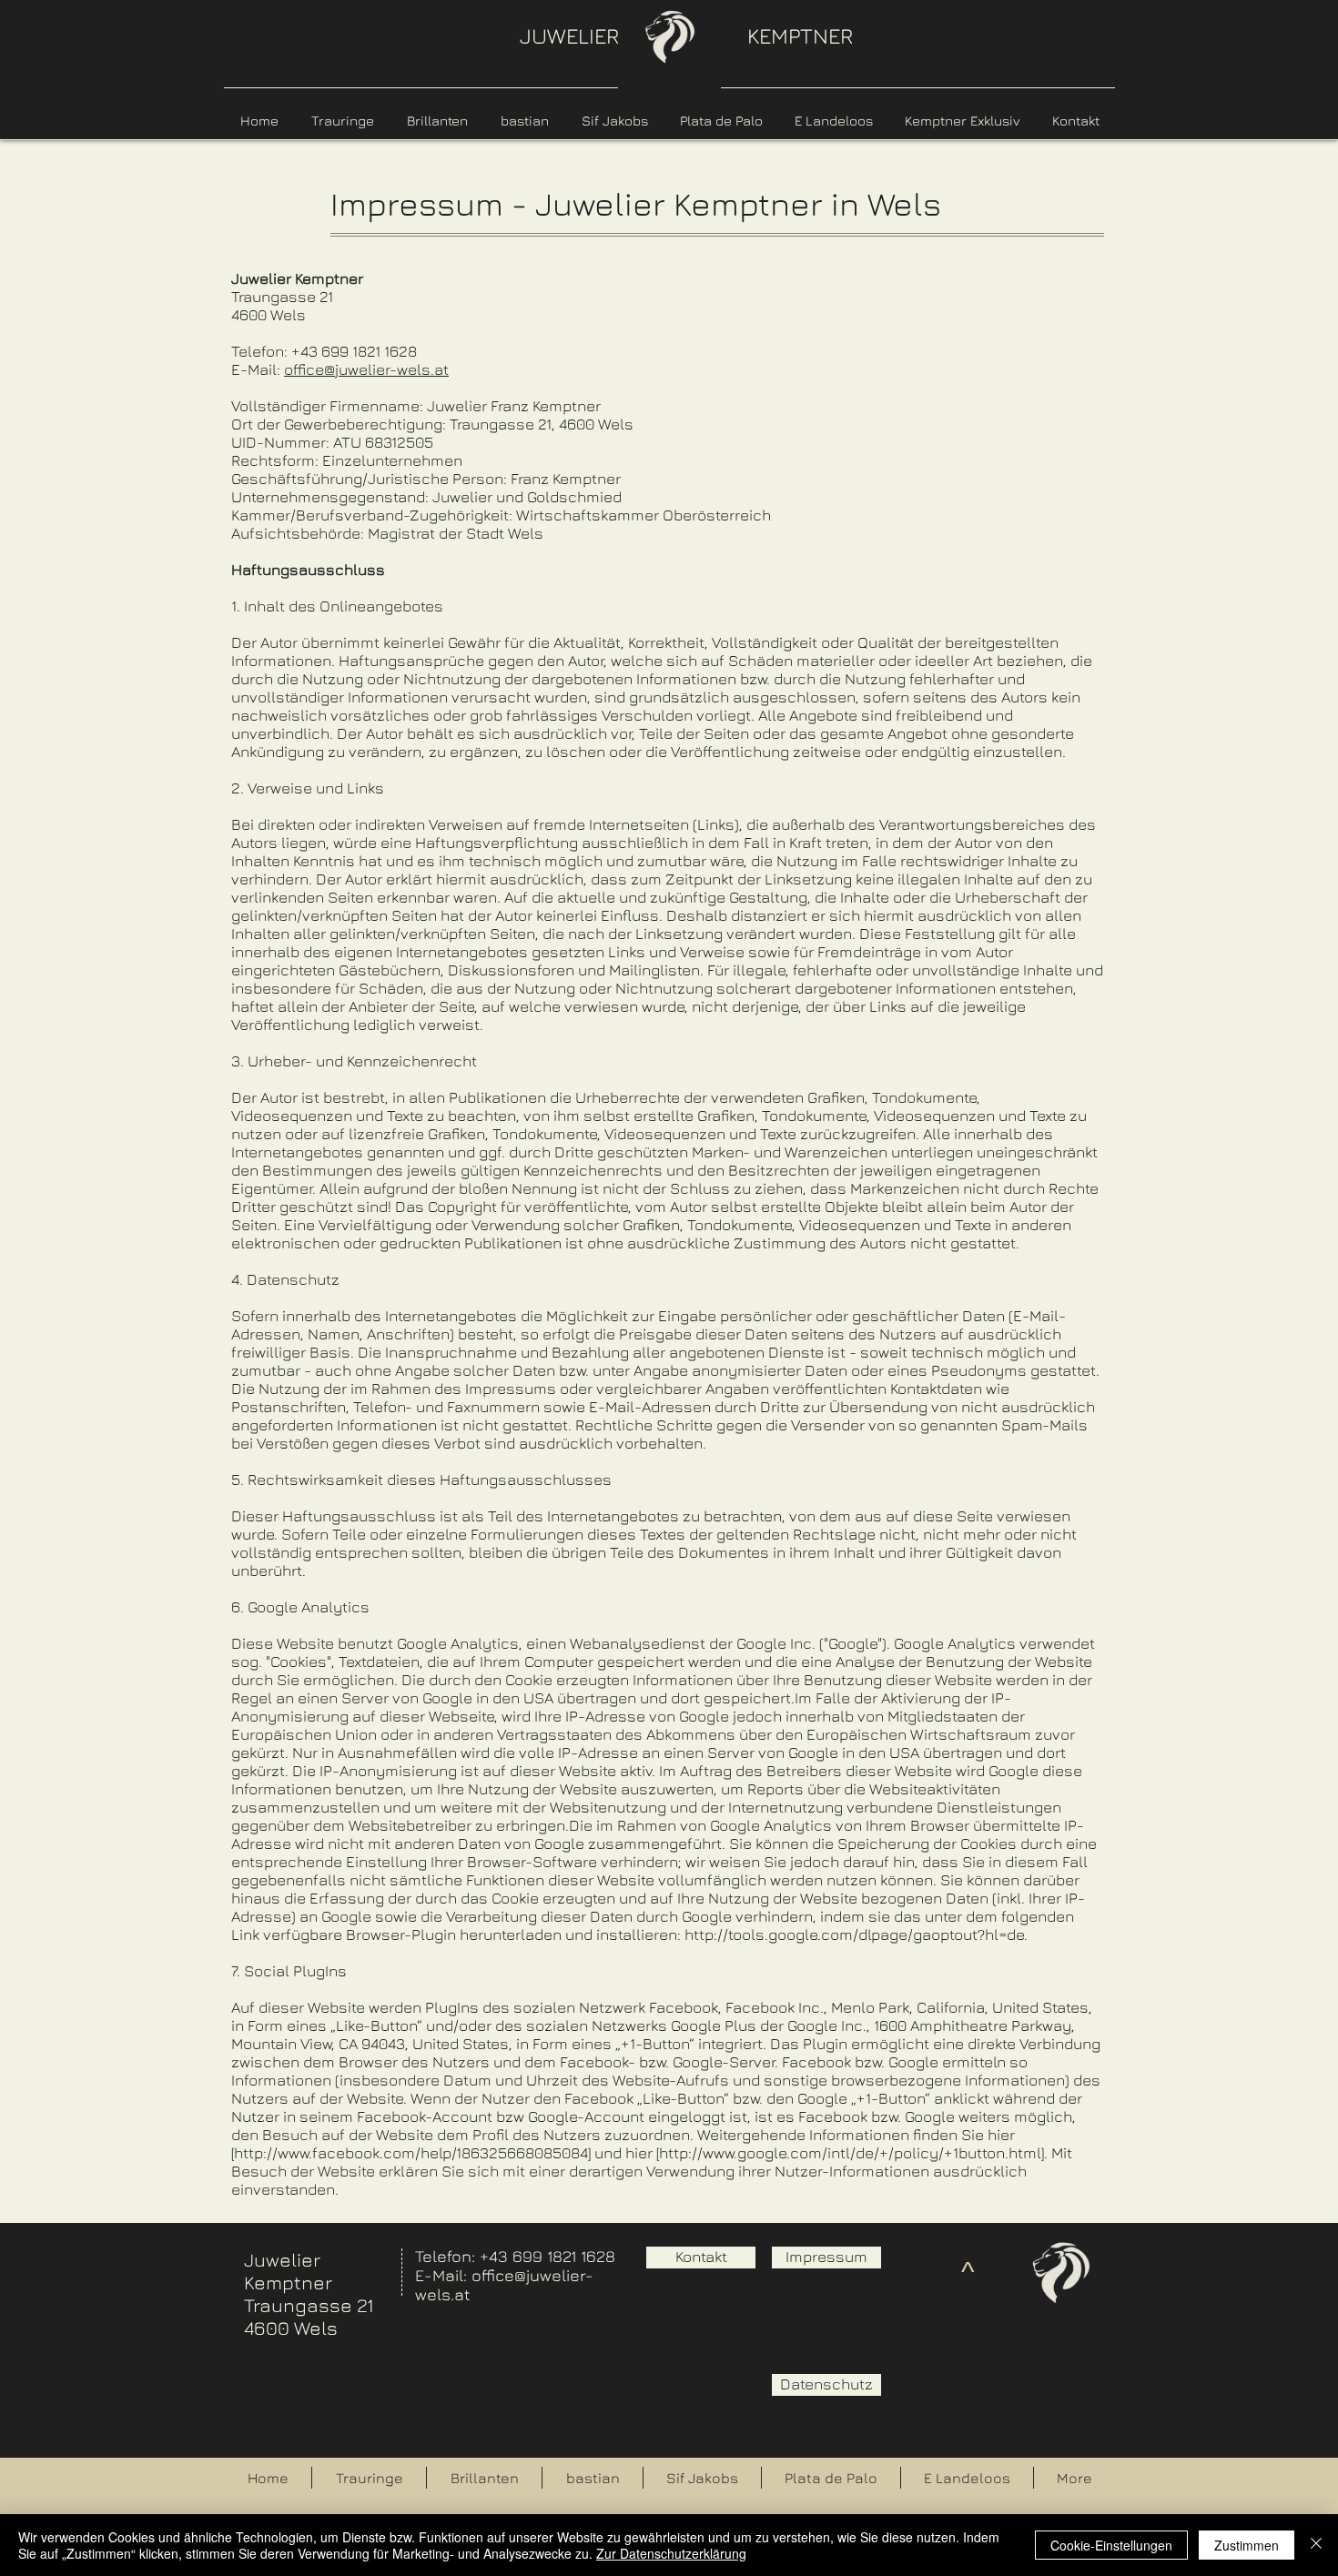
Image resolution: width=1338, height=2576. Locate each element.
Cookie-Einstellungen (1111, 2545)
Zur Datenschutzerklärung (671, 2553)
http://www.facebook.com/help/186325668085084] (412, 2153)
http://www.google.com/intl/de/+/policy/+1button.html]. (853, 2153)
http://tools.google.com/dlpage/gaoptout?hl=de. (856, 1935)
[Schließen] (1316, 2545)
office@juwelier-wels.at (366, 369)
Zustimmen (1247, 2545)
